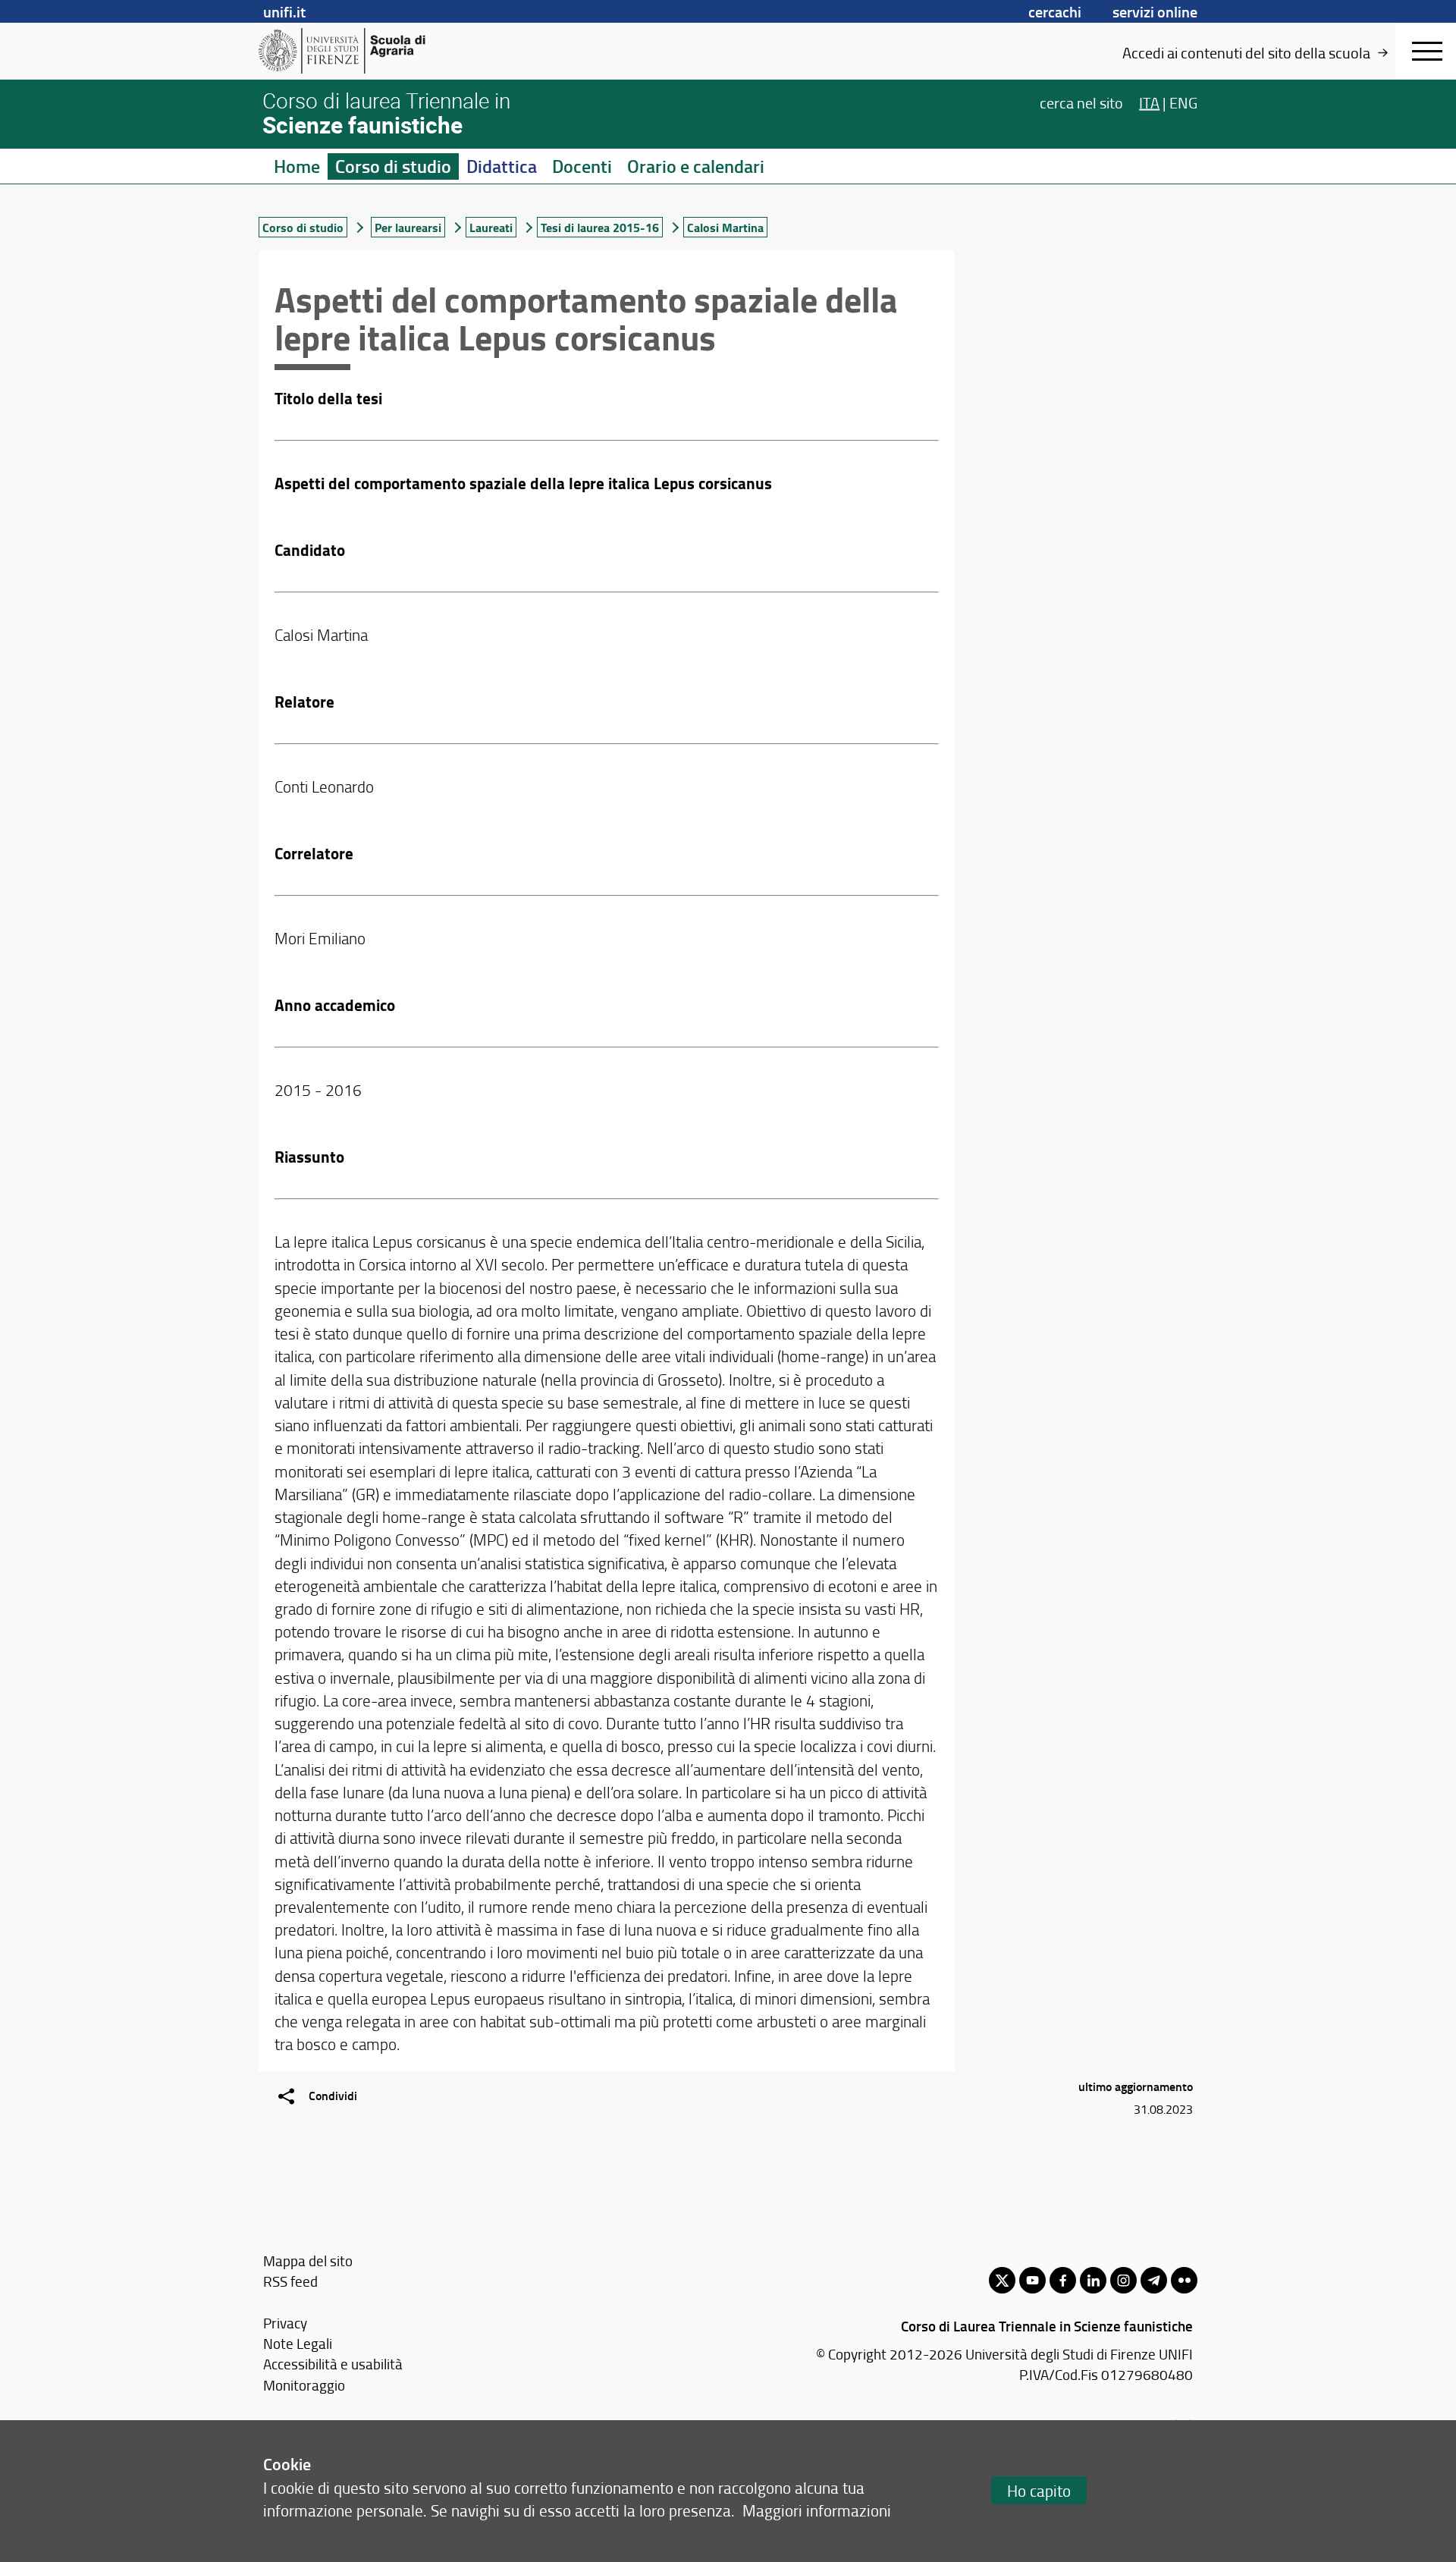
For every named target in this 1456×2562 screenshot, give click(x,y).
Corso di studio (393, 166)
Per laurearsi (408, 227)
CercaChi (1055, 11)
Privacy (285, 2323)
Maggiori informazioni (817, 2510)
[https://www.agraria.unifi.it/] (376, 51)
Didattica (502, 166)
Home (297, 166)
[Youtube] (1032, 2280)
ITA (1149, 102)
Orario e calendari (696, 166)
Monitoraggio (304, 2385)
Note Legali (298, 2343)
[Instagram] (1123, 2280)
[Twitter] (1002, 2280)
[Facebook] (1063, 2280)
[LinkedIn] (1093, 2280)
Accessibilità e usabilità (333, 2364)
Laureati (491, 227)
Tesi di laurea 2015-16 (600, 227)
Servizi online (1155, 11)
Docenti (582, 166)
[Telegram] (1154, 2280)
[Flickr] (1184, 2280)
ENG (1183, 102)
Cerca (1081, 102)
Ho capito (1039, 2490)
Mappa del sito (308, 2261)
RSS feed (290, 2281)
